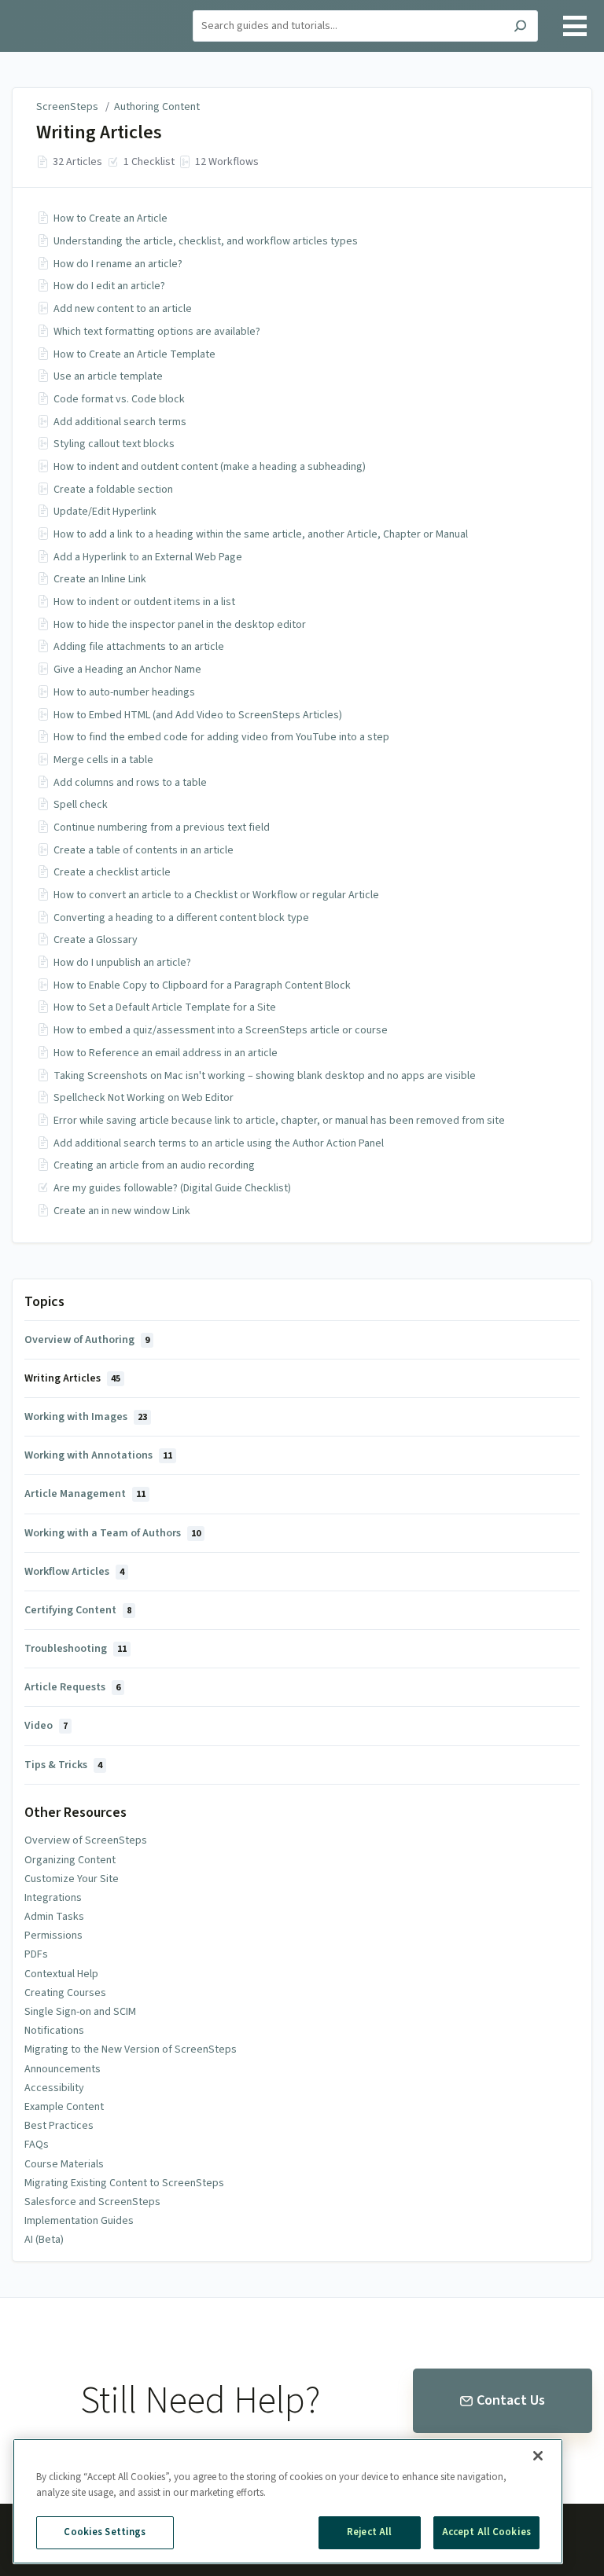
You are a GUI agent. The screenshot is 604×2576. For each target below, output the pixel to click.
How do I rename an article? (118, 264)
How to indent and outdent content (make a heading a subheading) (210, 467)
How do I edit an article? (109, 286)
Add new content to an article (123, 309)
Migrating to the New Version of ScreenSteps (131, 2049)
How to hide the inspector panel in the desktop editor (180, 625)
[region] (288, 2501)
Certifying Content (78, 1610)
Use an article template (108, 376)
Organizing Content (70, 1860)
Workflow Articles (74, 1572)
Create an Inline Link (100, 579)
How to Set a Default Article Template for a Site (165, 1007)
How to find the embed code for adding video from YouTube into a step (221, 737)
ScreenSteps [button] (52, 9)
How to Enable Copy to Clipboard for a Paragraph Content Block (202, 985)
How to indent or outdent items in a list (144, 602)
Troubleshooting (75, 1649)
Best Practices (59, 2126)
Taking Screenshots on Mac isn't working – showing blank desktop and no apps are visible (265, 1076)
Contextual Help (61, 1974)
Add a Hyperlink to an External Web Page (148, 557)
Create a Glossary (96, 940)
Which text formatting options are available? (157, 332)
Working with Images (86, 1417)
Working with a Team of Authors (112, 1533)
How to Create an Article (110, 218)
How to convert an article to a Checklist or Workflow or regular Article (216, 895)
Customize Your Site (72, 1879)
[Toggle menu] (575, 26)
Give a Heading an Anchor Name (127, 670)
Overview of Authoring (87, 1340)
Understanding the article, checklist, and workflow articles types (206, 241)
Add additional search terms (120, 422)
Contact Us (511, 2400)
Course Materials (64, 2164)
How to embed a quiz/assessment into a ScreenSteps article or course (221, 1030)
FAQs (37, 2145)
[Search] (520, 28)
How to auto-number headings (124, 692)
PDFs (36, 1954)
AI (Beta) (44, 2240)
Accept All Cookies (486, 2532)
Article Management (85, 1494)
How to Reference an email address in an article (166, 1053)
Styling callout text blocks (114, 444)
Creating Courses (65, 1993)
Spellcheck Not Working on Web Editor (144, 1098)
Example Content (64, 2107)
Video (46, 1726)
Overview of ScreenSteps (86, 1840)
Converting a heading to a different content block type (181, 918)
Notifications (54, 2031)
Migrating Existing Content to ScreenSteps (124, 2183)
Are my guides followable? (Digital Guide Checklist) (172, 1188)
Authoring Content (157, 107)
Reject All (369, 2532)
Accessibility (54, 2088)
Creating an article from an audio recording (154, 1165)
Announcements (63, 2069)
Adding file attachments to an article (139, 647)
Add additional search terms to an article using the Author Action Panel (219, 1143)
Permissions (53, 1936)
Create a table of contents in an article (144, 850)
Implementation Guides (79, 2221)
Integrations (53, 1898)
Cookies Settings (105, 2532)
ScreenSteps (67, 107)
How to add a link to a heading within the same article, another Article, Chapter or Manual (261, 534)
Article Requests (72, 1687)
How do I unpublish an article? (122, 963)
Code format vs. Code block (119, 399)
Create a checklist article (112, 872)
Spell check (81, 805)
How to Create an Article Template (134, 354)
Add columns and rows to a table (130, 783)
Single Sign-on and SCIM (80, 2012)
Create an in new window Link (122, 1211)
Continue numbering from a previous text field (162, 827)
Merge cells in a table (103, 760)
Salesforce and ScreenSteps (92, 2202)
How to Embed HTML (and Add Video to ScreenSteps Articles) (198, 715)
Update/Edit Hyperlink (105, 512)
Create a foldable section (113, 490)
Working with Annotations (98, 1455)
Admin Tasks (54, 1917)
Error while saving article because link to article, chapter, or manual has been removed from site (279, 1121)
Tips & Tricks (63, 1765)
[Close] (538, 2456)
